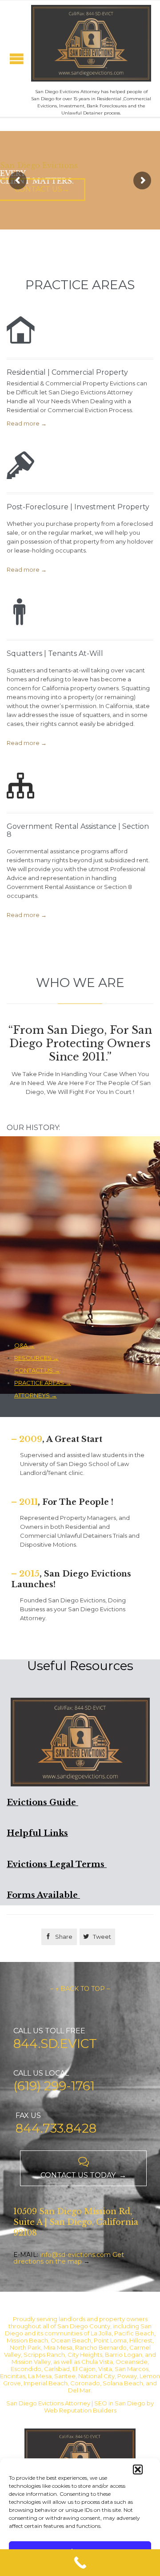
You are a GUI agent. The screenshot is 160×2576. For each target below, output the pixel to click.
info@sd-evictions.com (75, 2255)
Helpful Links (37, 1833)
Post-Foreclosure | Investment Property (78, 507)
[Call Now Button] (80, 2563)
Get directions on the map (69, 2258)
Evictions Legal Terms (57, 1864)
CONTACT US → (37, 1370)
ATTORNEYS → (36, 1395)
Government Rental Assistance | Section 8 (78, 830)
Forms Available (43, 1895)
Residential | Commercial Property (67, 372)
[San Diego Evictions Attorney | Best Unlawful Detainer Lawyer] (91, 43)
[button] (138, 2470)
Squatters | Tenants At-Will (55, 653)
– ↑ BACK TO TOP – (80, 1989)
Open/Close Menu (17, 59)
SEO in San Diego (120, 2403)
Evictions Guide (42, 1802)
